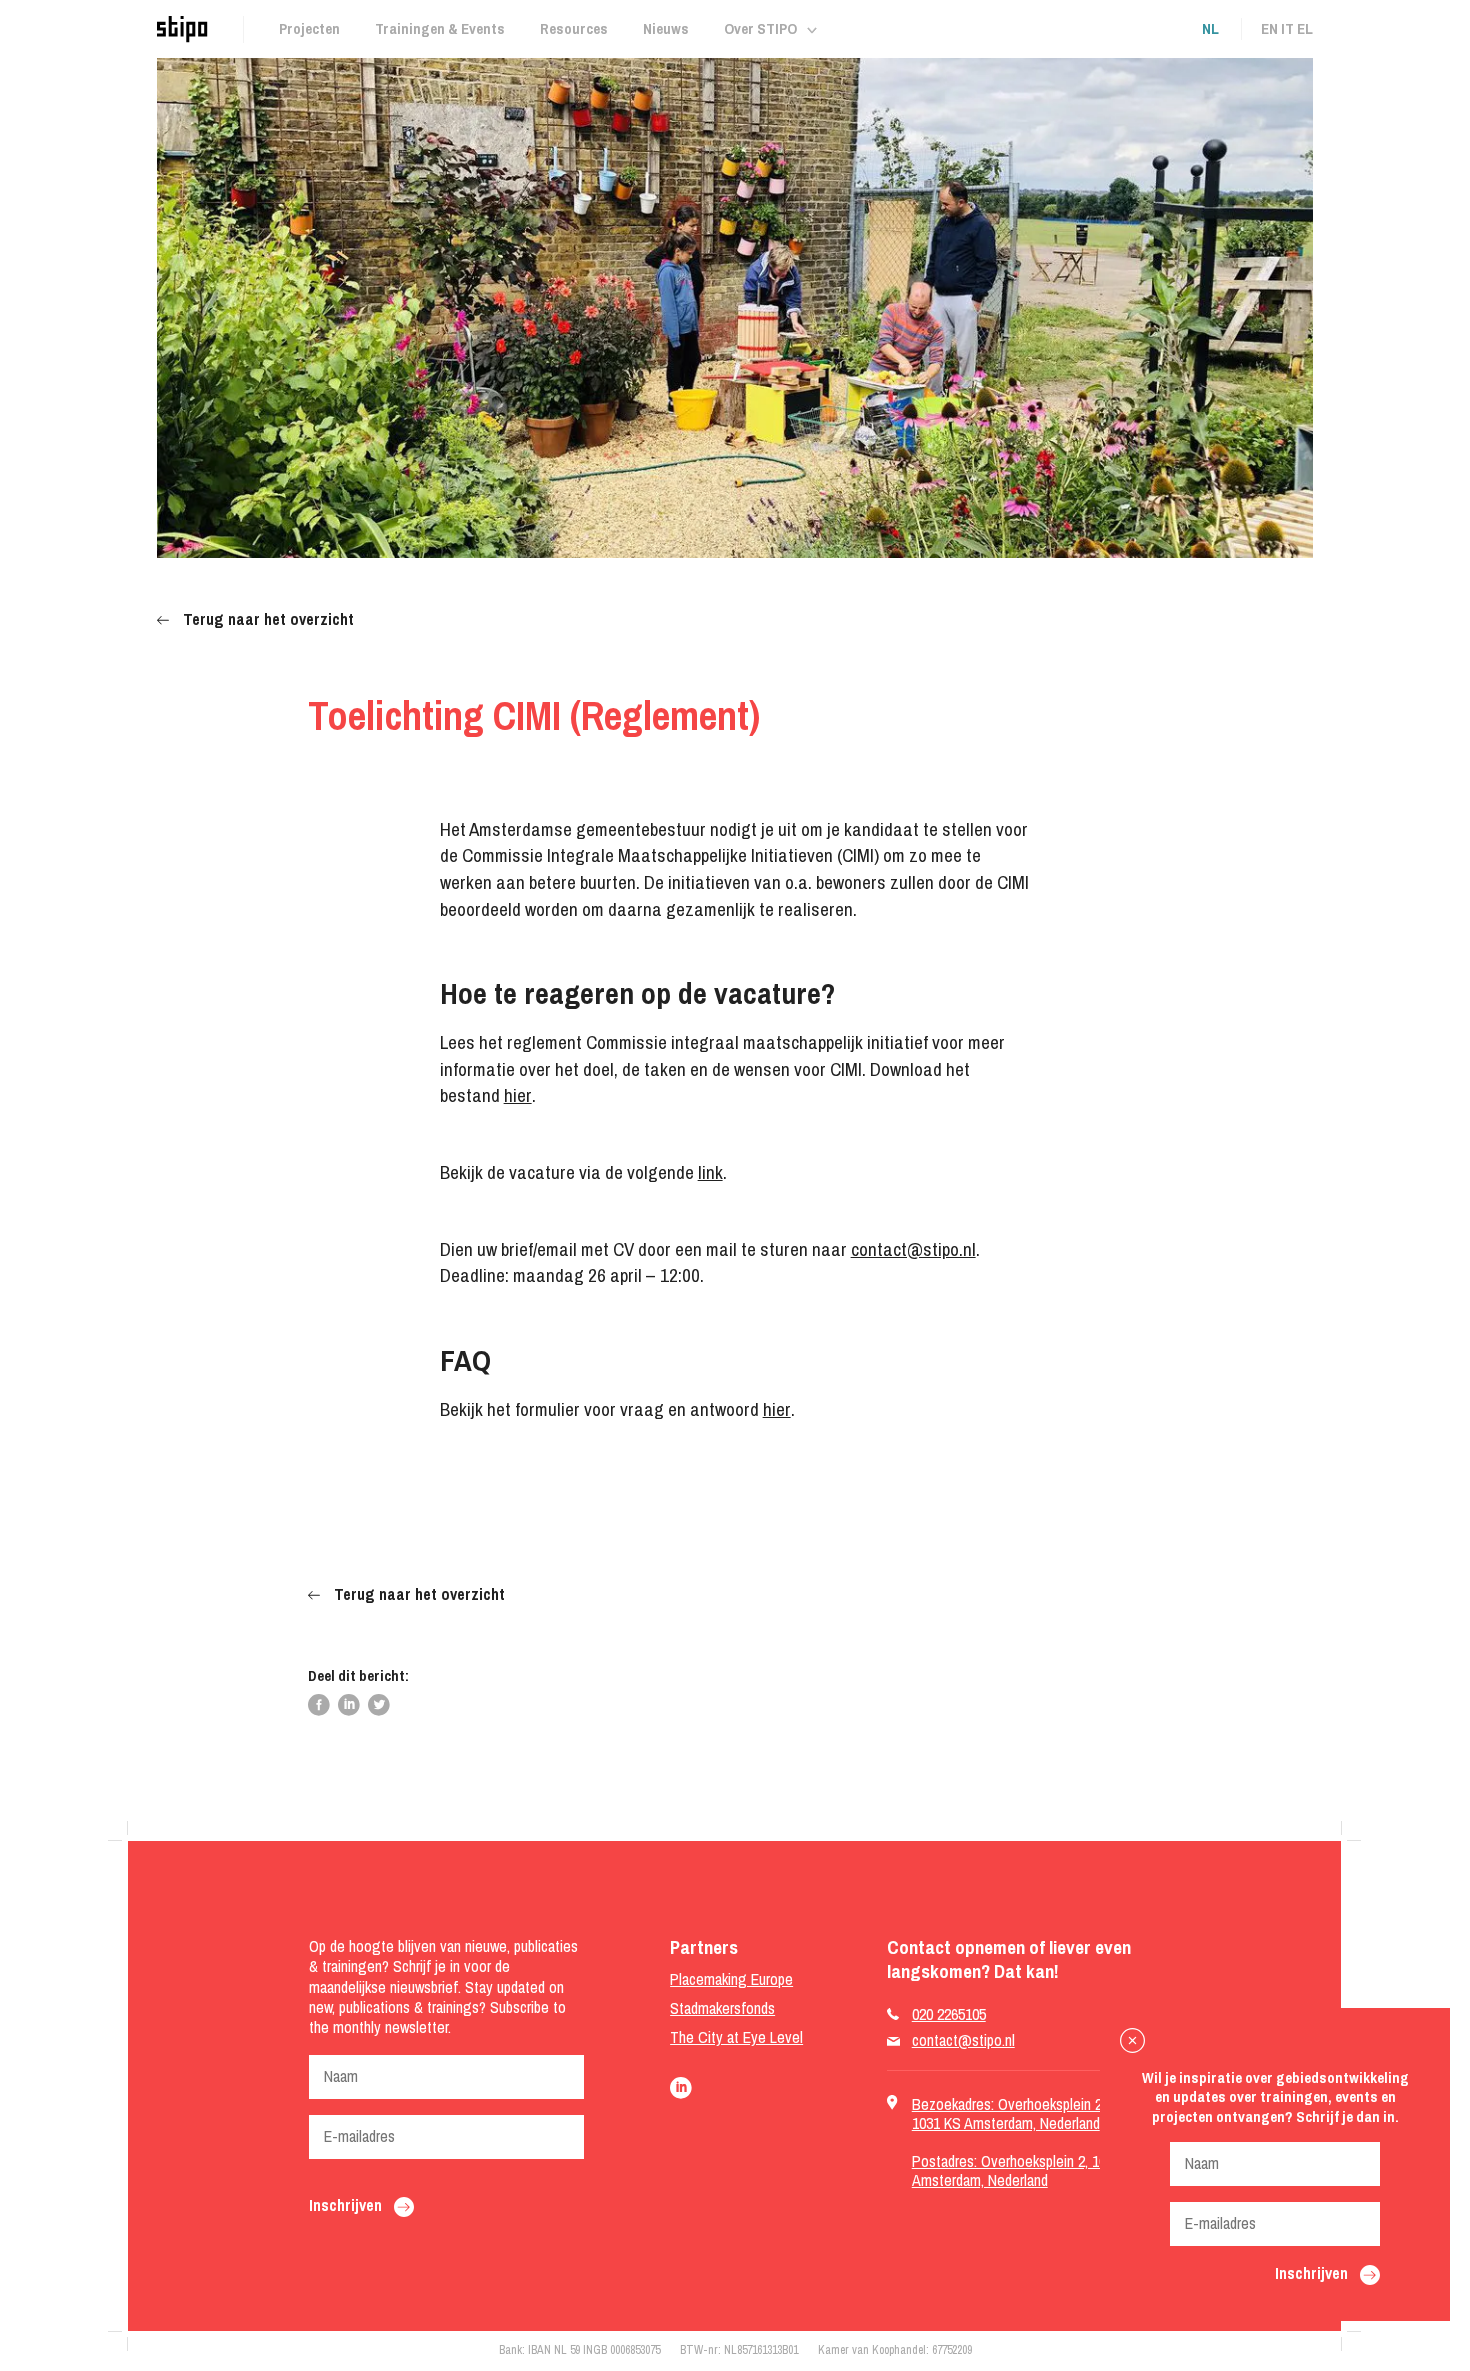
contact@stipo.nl (913, 1249)
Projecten (309, 28)
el (1305, 28)
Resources (574, 28)
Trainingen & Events (440, 28)
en (1269, 28)
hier (518, 1095)
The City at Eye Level (736, 2037)
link (710, 1172)
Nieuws (666, 28)
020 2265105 (949, 2014)
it (1287, 28)
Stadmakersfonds (722, 2008)
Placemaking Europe (731, 1979)
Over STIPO (760, 28)
